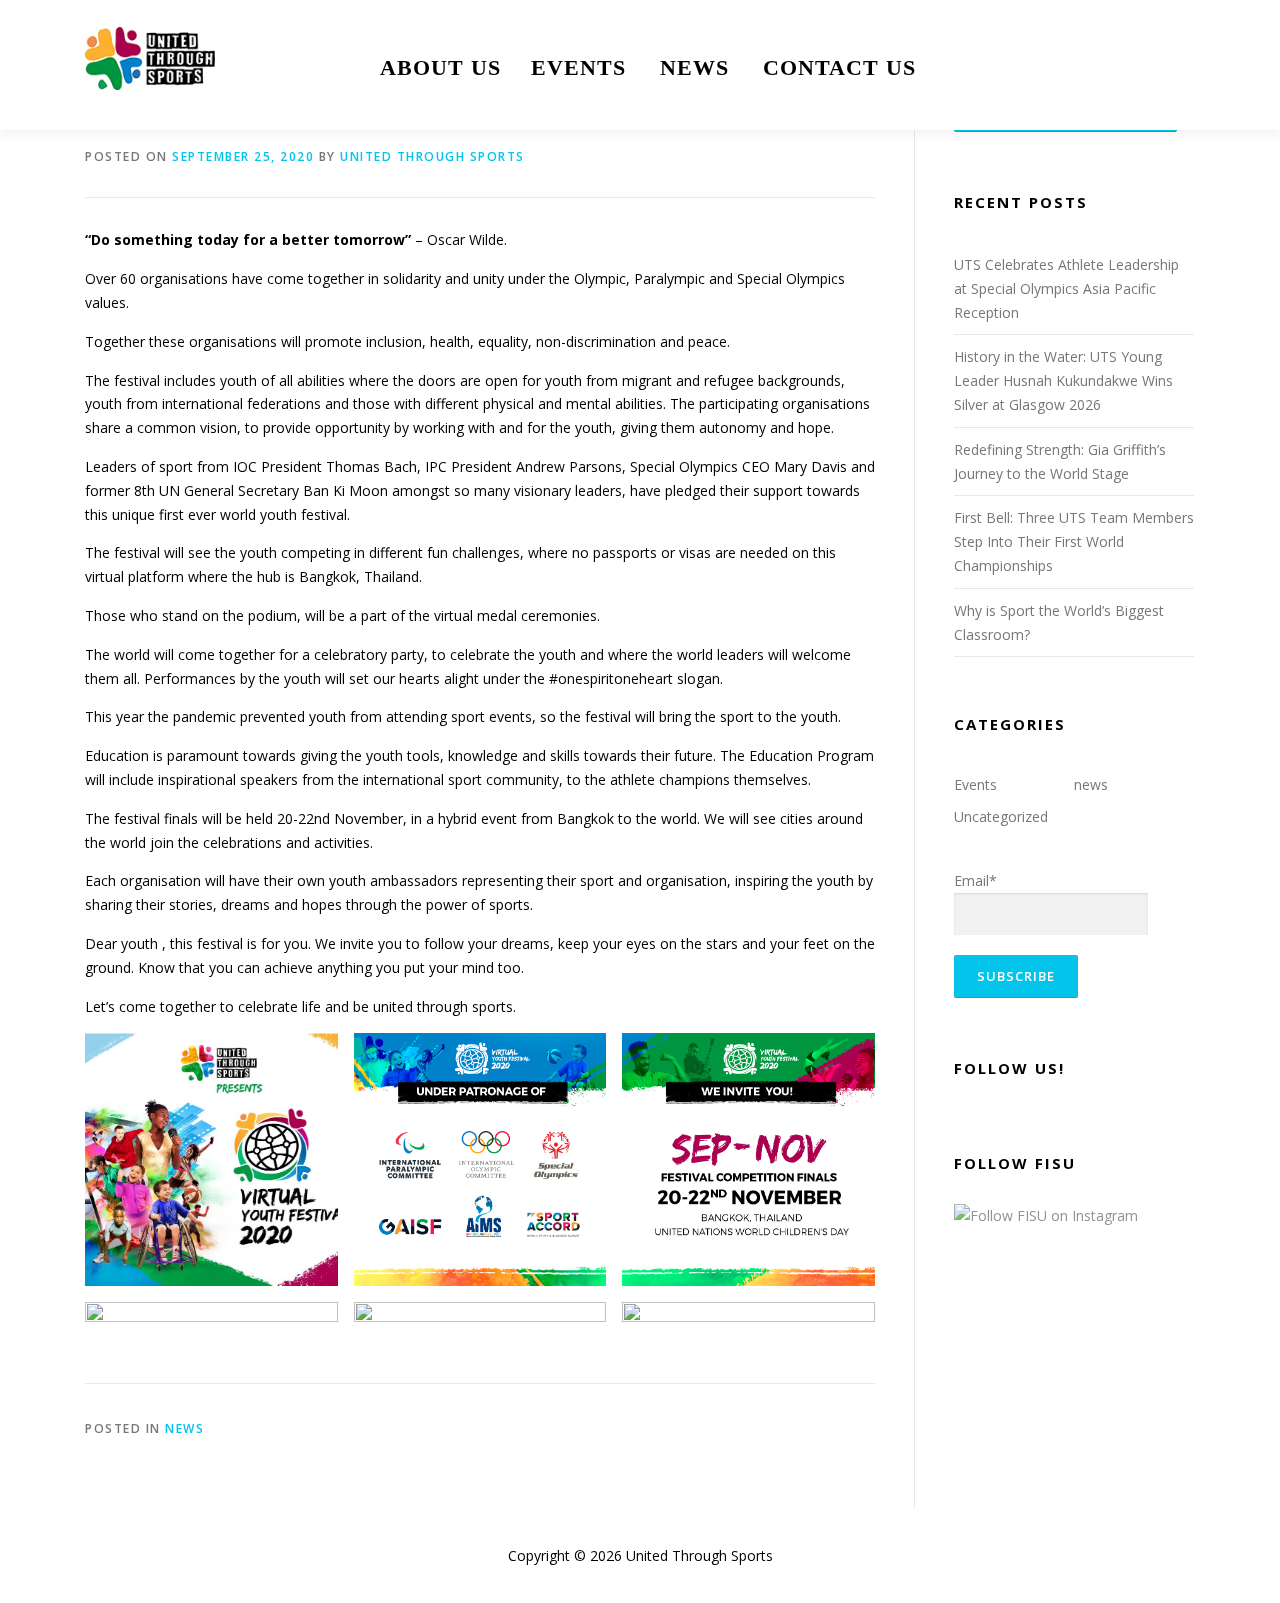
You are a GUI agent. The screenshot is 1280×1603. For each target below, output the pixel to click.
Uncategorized (1001, 816)
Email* (975, 880)
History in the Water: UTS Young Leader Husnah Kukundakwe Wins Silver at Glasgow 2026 (1063, 380)
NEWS (694, 67)
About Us (440, 67)
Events (578, 67)
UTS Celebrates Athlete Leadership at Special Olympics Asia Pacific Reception (1066, 288)
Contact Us (839, 67)
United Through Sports (432, 156)
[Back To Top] (1195, 1509)
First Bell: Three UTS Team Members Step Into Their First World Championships (1074, 541)
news (184, 1428)
